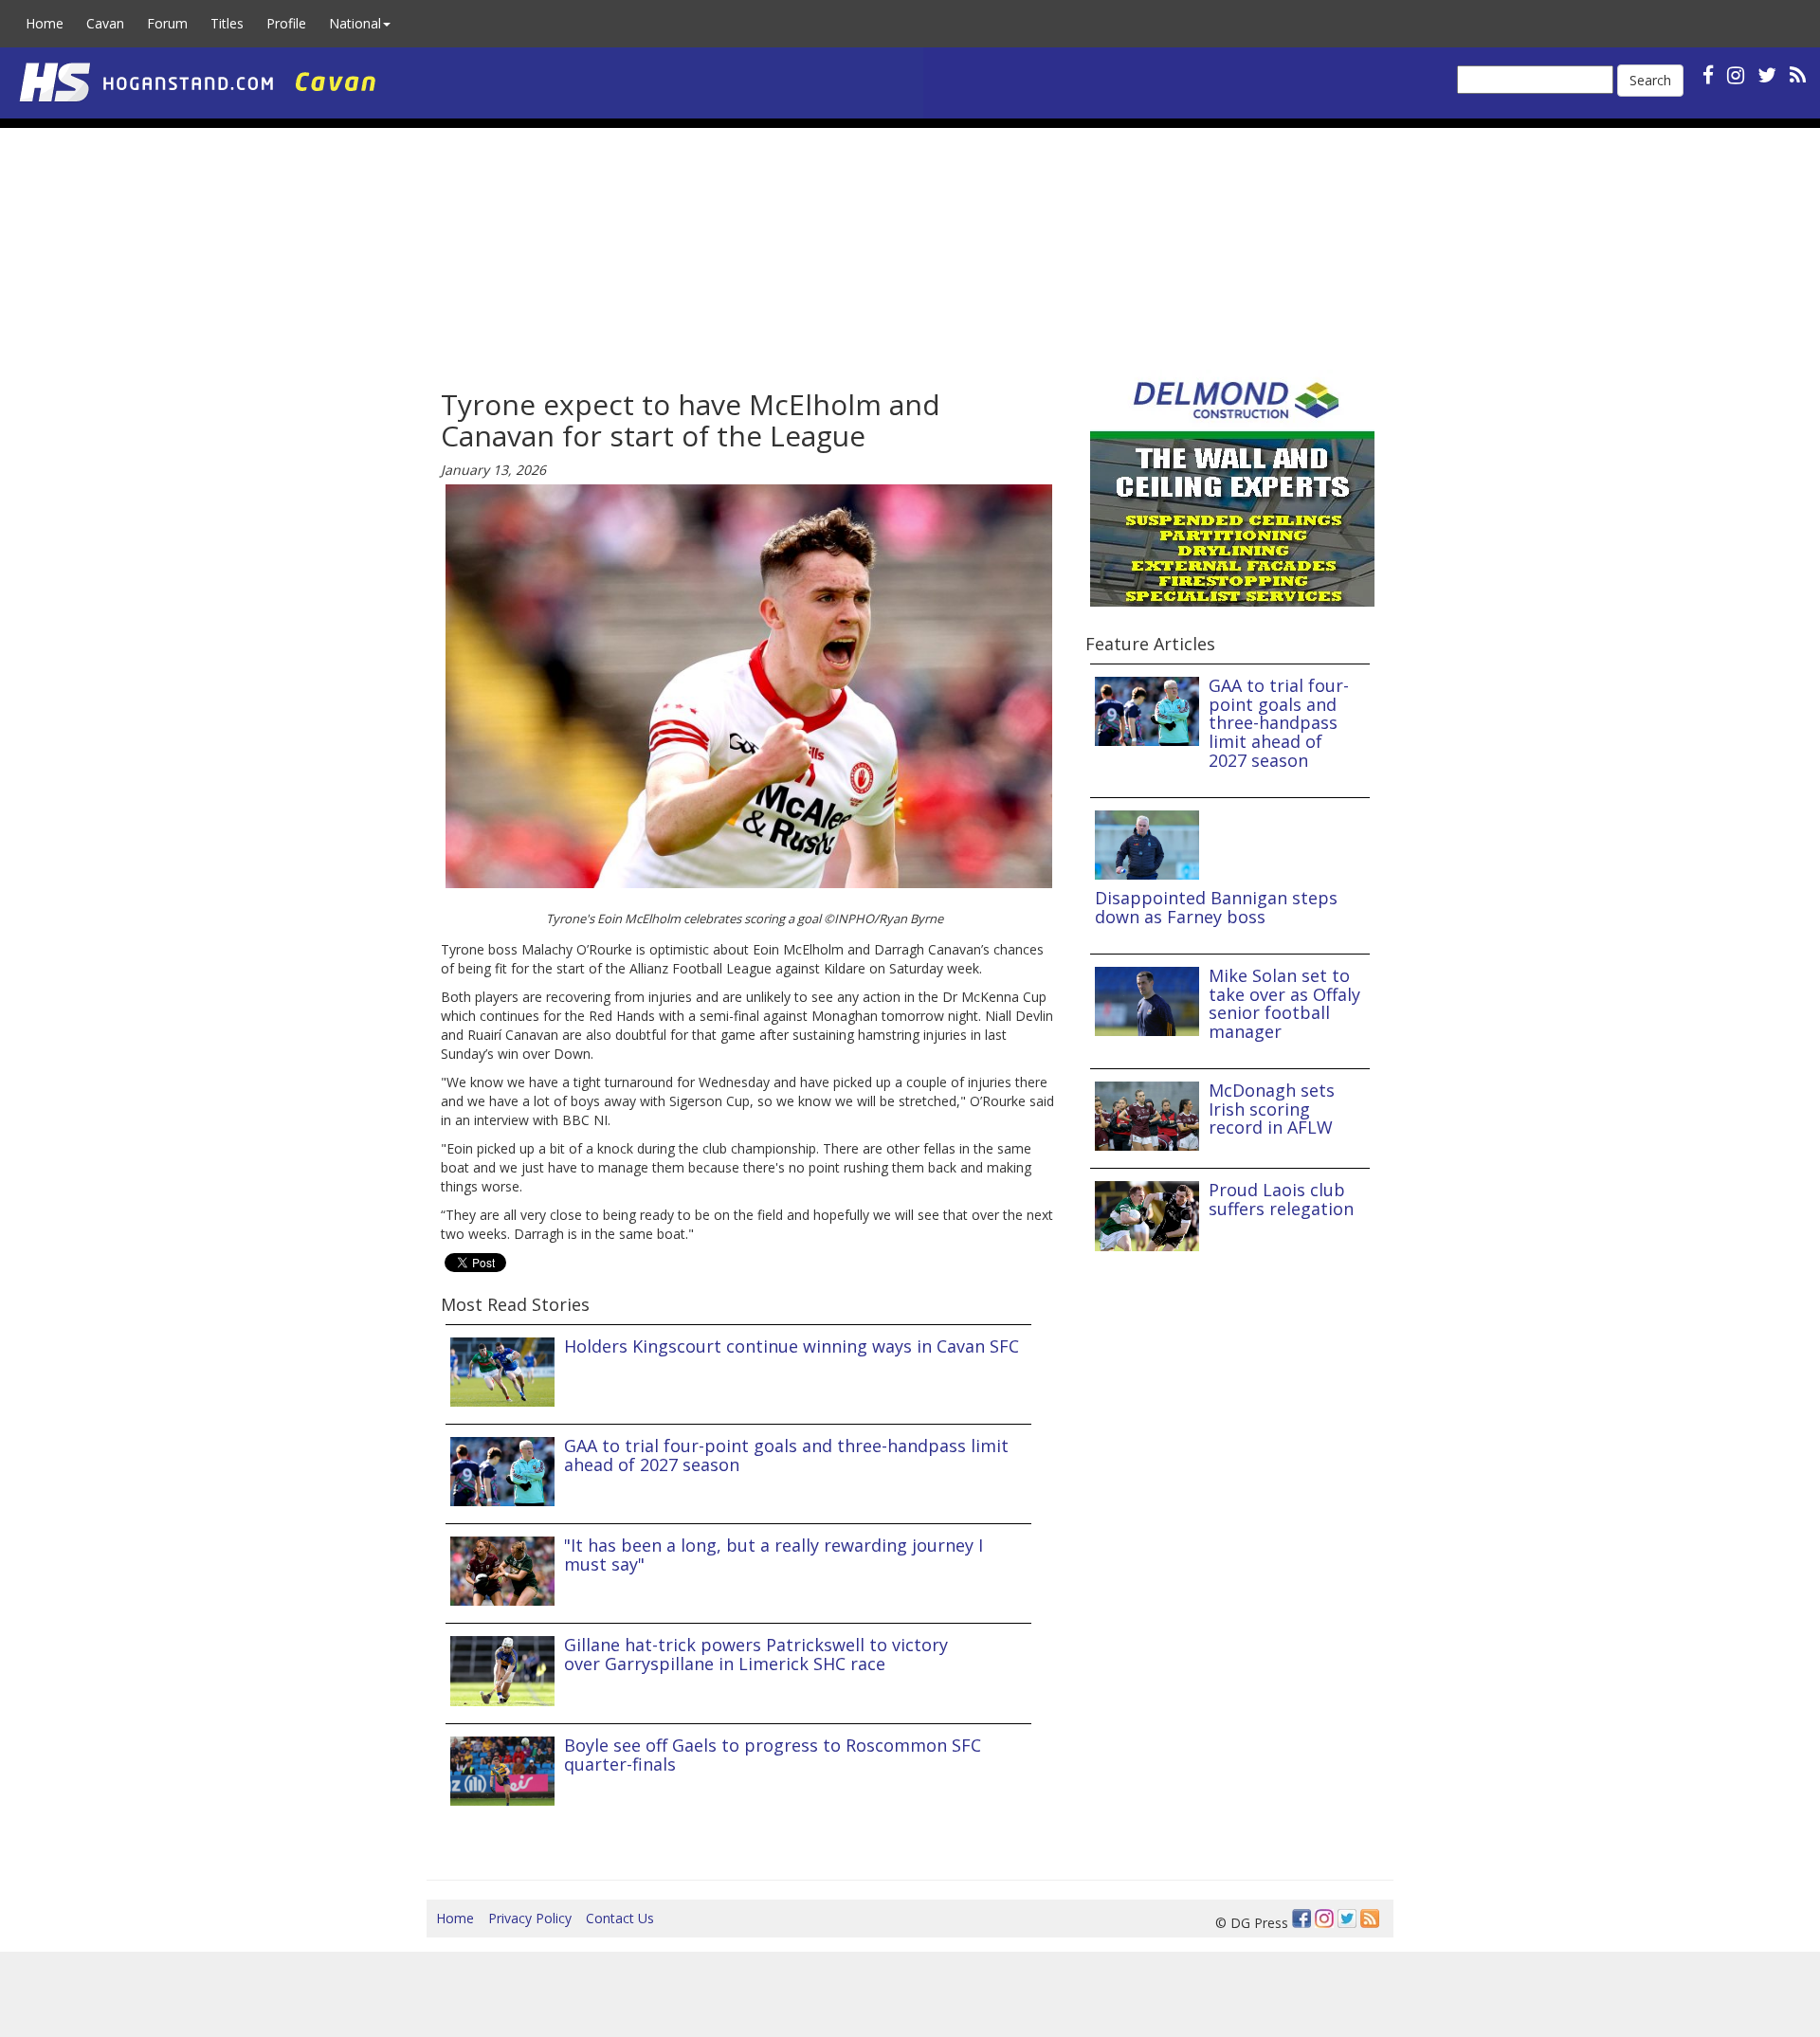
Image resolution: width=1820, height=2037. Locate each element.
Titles (227, 23)
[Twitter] (1347, 1919)
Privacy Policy (530, 1918)
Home (45, 23)
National (355, 23)
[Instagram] (1324, 1919)
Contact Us (620, 1918)
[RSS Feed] (1370, 1919)
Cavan (105, 23)
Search (1650, 80)
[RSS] (1798, 74)
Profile (286, 23)
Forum (167, 23)
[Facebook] (1301, 1919)
